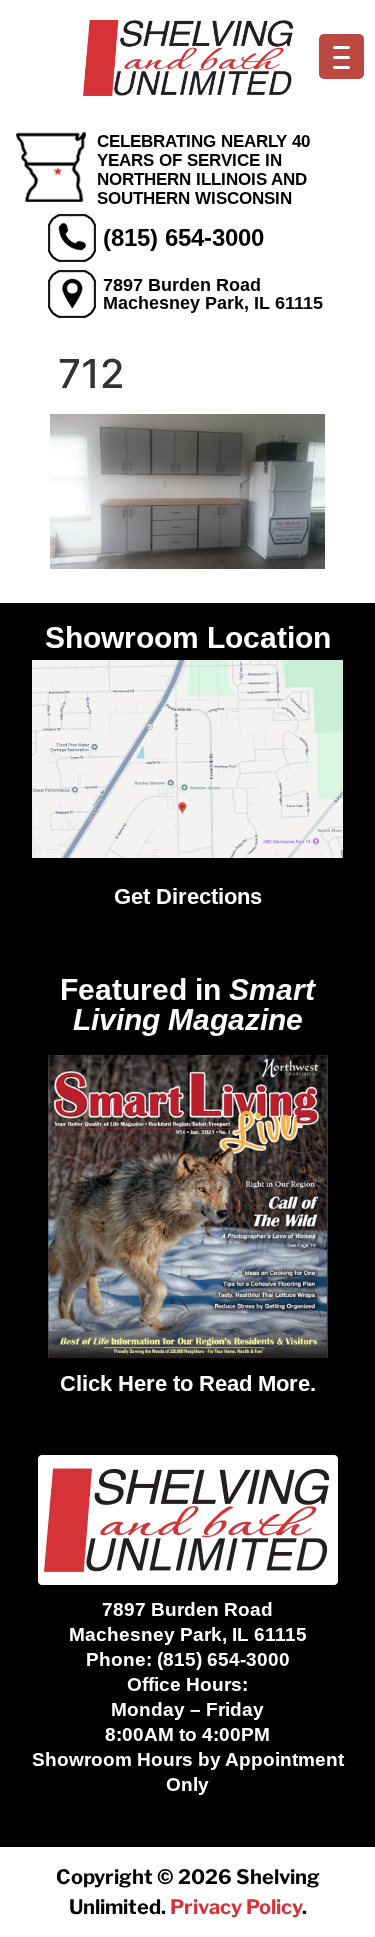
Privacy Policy (236, 1907)
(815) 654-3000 (183, 237)
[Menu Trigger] (341, 56)
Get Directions (188, 896)
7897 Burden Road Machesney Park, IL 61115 (213, 294)
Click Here (113, 1383)
